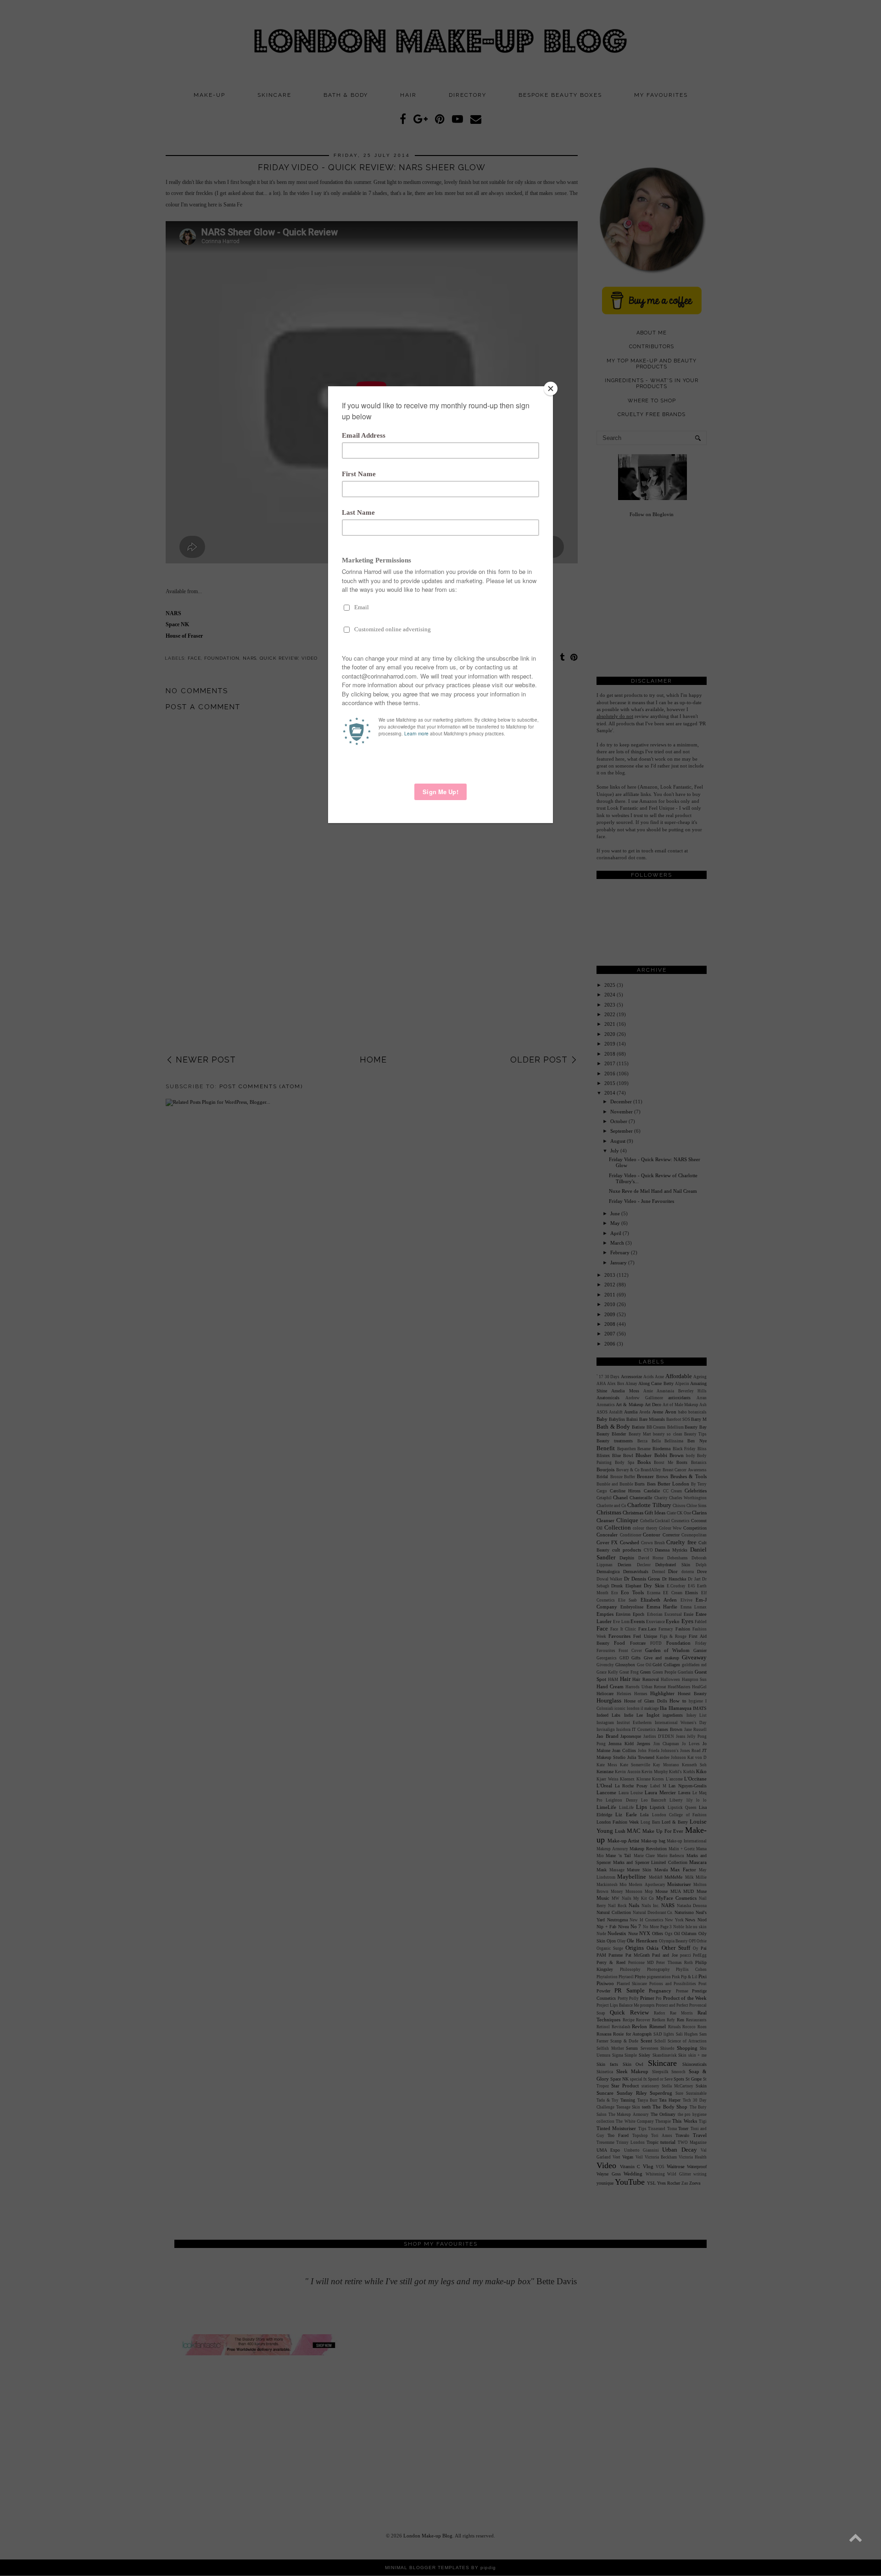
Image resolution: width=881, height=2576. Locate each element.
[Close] (551, 389)
